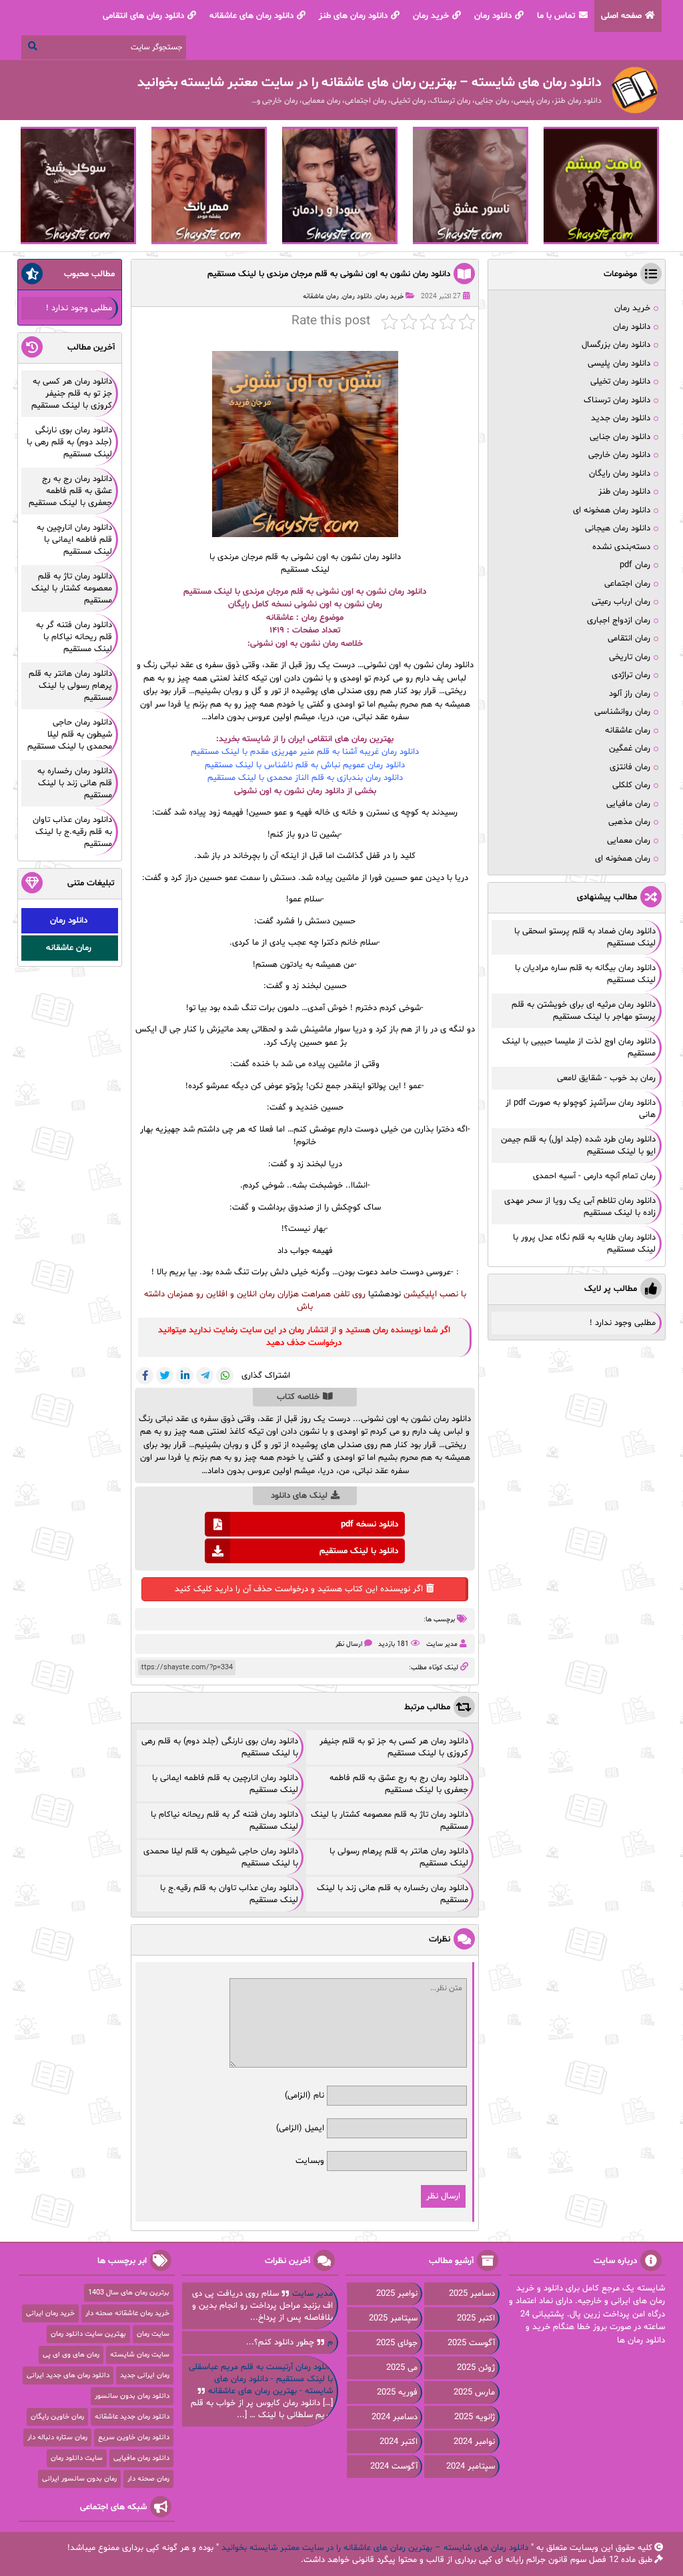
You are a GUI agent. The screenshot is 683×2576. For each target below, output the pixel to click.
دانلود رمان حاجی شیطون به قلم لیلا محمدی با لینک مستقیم (70, 735)
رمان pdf (635, 565)
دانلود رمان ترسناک (617, 400)
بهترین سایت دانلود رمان (88, 2334)
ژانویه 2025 (475, 2417)
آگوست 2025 (471, 2343)
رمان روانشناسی (622, 712)
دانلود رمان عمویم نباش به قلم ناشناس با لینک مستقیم (305, 765)
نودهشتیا (385, 1294)
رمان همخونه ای (623, 859)
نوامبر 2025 (397, 2294)
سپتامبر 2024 (471, 2467)
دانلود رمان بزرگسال (616, 345)
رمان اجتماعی (627, 584)
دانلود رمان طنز (624, 492)
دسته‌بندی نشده (621, 547)
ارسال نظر (349, 1644)
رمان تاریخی (630, 657)
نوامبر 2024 (474, 2442)
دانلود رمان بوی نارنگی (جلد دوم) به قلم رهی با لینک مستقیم (69, 442)
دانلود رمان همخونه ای (612, 510)
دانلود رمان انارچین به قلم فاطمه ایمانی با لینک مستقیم (74, 540)
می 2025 (402, 2368)
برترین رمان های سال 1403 (129, 2293)
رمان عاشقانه (321, 297)
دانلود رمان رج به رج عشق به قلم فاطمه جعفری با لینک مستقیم (399, 1784)
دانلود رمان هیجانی (618, 528)
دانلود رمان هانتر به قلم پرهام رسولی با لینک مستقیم (70, 686)
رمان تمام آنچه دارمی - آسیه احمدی (594, 1176)
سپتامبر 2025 (393, 2318)
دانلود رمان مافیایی (141, 2458)
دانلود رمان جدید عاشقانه (132, 2417)
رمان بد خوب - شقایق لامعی (606, 1078)
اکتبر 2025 (476, 2318)
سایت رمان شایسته (140, 2355)
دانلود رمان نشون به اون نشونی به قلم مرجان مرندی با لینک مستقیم (329, 274)
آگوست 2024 (394, 2467)
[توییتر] (165, 1376)
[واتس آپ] (225, 1376)
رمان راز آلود (630, 694)
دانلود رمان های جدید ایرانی (68, 2376)
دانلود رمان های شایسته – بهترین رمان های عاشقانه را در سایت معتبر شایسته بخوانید (375, 2548)
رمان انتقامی (629, 638)
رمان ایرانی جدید (145, 2376)
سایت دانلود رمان (77, 2458)
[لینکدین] (185, 1376)
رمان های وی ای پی (71, 2355)
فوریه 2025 (397, 2393)
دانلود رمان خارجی (619, 455)
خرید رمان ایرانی (50, 2313)
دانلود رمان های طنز (353, 16)
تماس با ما (556, 16)
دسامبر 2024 (395, 2417)
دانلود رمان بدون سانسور (132, 2396)
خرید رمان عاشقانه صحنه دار (127, 2313)
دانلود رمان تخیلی (620, 382)
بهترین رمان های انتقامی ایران (341, 739)
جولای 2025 (397, 2343)
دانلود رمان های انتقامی (143, 16)
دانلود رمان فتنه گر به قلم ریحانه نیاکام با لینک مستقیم (74, 637)
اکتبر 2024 (399, 2442)
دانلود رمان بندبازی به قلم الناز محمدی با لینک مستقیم (305, 778)
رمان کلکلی (631, 785)
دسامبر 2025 (472, 2294)
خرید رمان (431, 16)
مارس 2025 (474, 2393)
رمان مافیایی (628, 804)
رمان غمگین (630, 749)
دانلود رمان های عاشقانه (251, 16)
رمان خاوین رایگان (57, 2417)
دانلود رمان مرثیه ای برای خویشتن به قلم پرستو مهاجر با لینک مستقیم (584, 1011)
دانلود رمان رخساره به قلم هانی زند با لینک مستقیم (75, 783)
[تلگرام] (205, 1376)
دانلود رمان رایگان (620, 474)
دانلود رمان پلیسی (619, 364)
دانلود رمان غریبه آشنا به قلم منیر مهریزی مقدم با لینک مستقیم (305, 752)
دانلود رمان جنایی (620, 437)
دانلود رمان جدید (621, 418)
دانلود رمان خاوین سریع (134, 2438)
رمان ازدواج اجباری (619, 620)
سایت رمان (153, 2334)
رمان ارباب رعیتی (621, 602)
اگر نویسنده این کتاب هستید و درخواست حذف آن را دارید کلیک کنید (299, 1589)
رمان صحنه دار (148, 2479)
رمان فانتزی (630, 767)
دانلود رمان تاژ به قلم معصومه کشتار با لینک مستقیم (72, 588)
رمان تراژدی (631, 675)
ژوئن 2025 (476, 2368)
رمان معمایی (629, 841)
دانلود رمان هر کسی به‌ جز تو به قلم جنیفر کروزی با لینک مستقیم (394, 1747)
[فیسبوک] (145, 1376)
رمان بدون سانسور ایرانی (79, 2479)
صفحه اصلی (621, 16)
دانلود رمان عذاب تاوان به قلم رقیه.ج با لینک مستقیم (72, 832)
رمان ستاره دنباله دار (57, 2438)
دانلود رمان (493, 16)
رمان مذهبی (629, 822)
